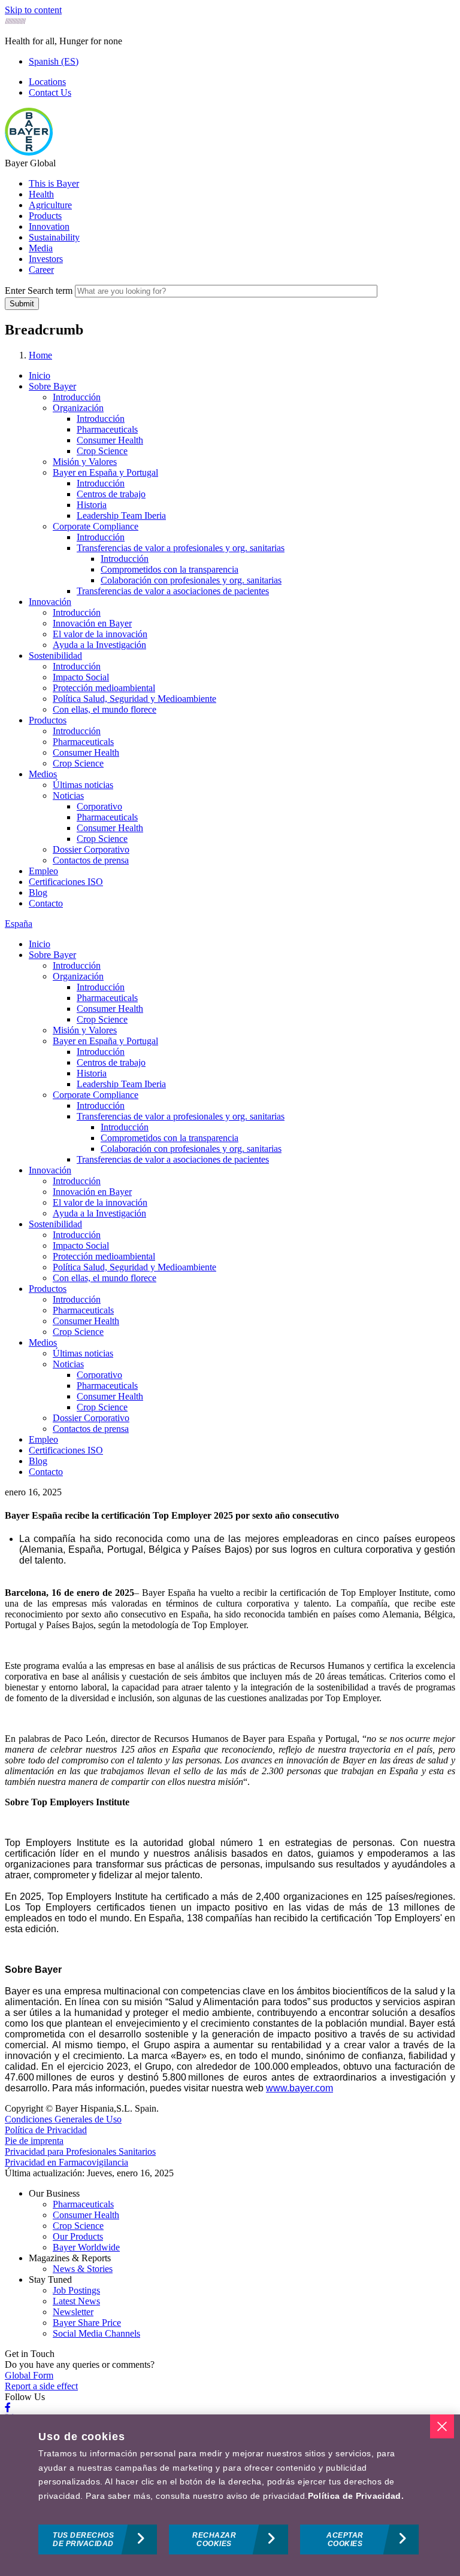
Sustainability (54, 237)
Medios (43, 774)
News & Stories (83, 2269)
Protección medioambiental (104, 688)
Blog (38, 892)
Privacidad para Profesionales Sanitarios (80, 2151)
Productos (48, 720)
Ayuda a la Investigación (99, 645)
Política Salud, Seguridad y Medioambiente (134, 699)
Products (45, 216)
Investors (46, 259)
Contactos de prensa (91, 860)
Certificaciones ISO (66, 882)
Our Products (78, 2236)
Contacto (46, 903)
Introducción (77, 397)
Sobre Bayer (52, 386)
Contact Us (50, 92)
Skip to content (33, 10)
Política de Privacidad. (356, 2496)
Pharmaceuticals (107, 429)
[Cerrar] (442, 2426)
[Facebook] (8, 2408)
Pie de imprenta (34, 2141)
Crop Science (102, 451)
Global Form (29, 2375)
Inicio (40, 375)
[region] (230, 2495)
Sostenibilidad (55, 656)
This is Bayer (54, 183)
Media (41, 248)
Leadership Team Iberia (121, 515)
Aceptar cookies (345, 2539)
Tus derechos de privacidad (83, 2539)
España (19, 924)
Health (41, 194)
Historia (92, 505)
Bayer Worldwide (86, 2247)
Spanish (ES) (54, 61)
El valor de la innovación (100, 634)
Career (41, 270)
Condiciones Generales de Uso (63, 2119)
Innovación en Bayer (92, 623)
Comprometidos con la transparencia (170, 569)
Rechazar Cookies (214, 2539)
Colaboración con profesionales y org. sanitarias (191, 580)
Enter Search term (39, 291)
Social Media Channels (96, 2333)
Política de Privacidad (46, 2130)
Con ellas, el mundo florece (105, 709)
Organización (78, 408)
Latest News (76, 2301)
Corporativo (99, 806)
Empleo (43, 871)
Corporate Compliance (96, 526)
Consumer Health (110, 440)
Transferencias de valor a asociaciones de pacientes (173, 591)
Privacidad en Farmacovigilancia (66, 2162)
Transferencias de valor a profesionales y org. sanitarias (181, 548)
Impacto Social (81, 677)
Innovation (49, 226)
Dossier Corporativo (91, 849)
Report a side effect (41, 2386)
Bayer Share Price (87, 2323)
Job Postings (76, 2290)
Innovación (50, 602)
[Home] (29, 152)
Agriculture (50, 205)
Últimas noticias (83, 785)
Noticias (68, 796)
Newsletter (73, 2312)
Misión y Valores (85, 462)
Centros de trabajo (111, 494)
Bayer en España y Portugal (105, 472)
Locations (47, 82)
